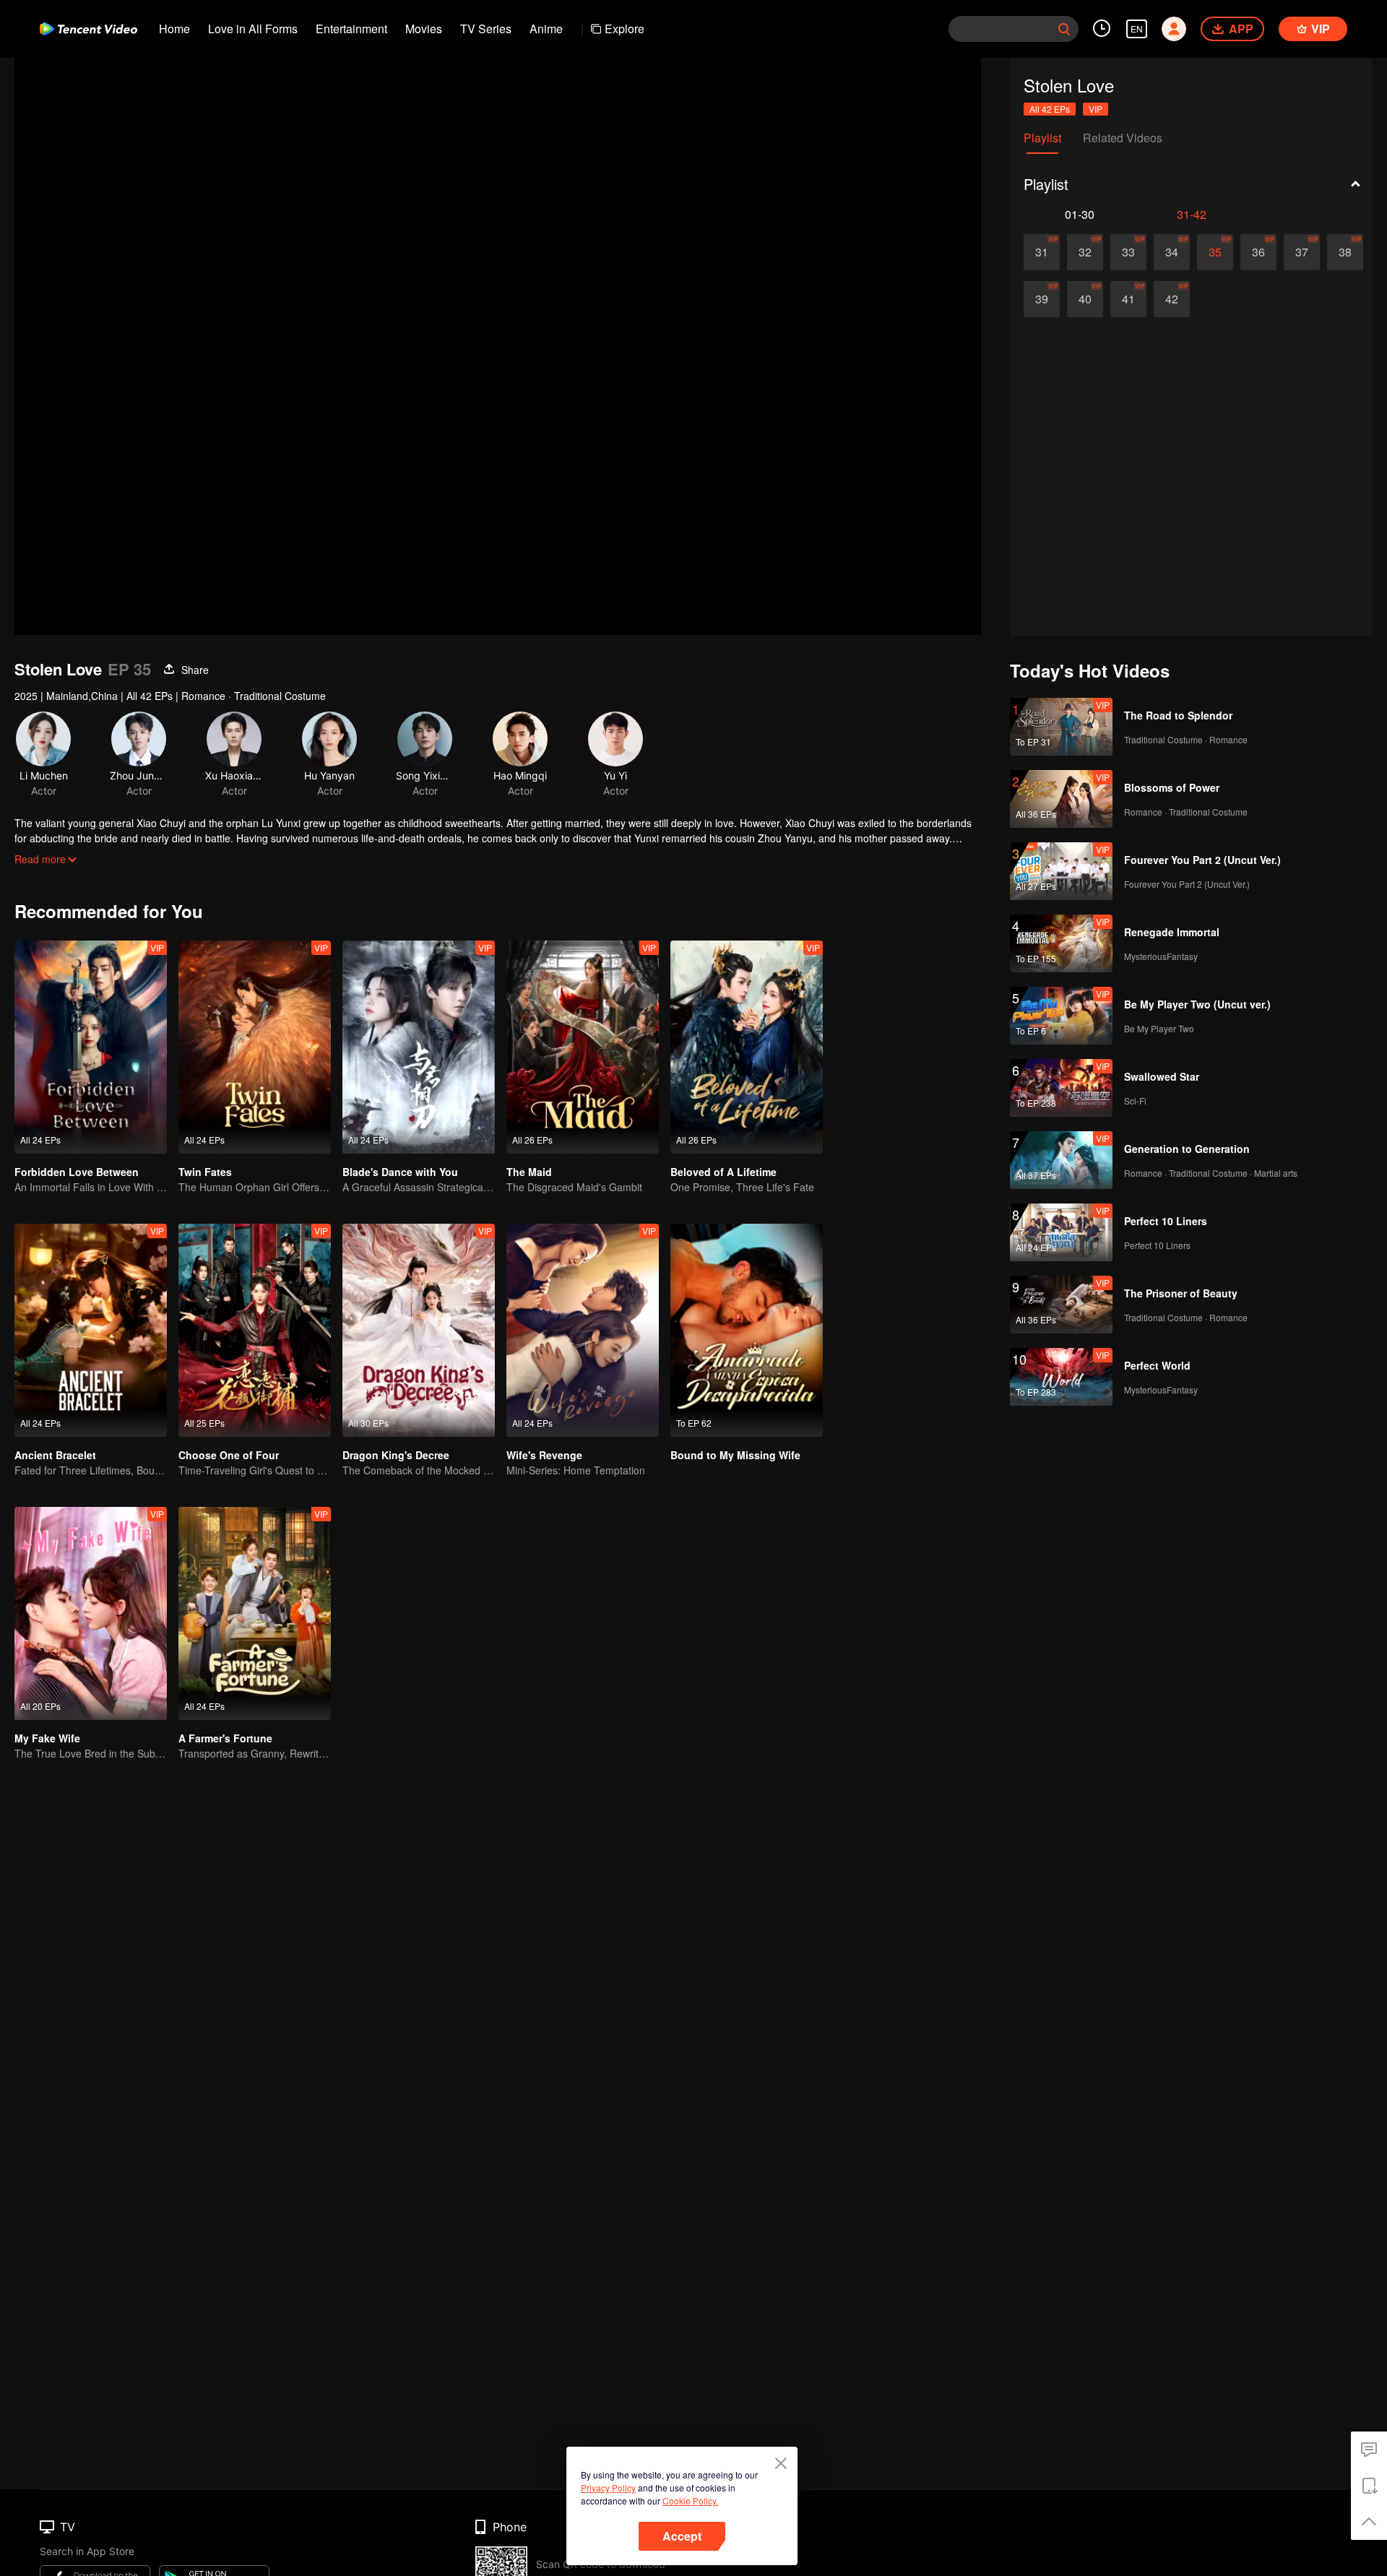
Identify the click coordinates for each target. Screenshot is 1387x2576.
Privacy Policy (608, 2488)
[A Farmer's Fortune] (255, 1613)
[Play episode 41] (1128, 299)
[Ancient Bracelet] (91, 1330)
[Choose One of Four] (255, 1330)
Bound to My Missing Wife (735, 1455)
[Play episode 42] (1172, 299)
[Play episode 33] (1128, 252)
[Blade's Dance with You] (419, 1047)
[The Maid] (583, 1047)
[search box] (1064, 29)
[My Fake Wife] (91, 1613)
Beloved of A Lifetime (723, 1172)
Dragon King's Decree (396, 1455)
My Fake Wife (47, 1738)
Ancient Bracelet (55, 1455)
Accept (682, 2536)
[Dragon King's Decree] (419, 1330)
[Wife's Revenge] (583, 1330)
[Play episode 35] (1215, 252)
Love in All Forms (253, 29)
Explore (625, 29)
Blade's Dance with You (400, 1172)
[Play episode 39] (1042, 299)
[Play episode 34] (1172, 252)
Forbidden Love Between (77, 1172)
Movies (424, 29)
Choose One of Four (229, 1455)
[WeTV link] (88, 29)
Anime (546, 29)
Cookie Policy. (690, 2501)
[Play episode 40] (1085, 299)
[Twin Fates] (255, 1047)
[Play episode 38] (1345, 252)
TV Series (486, 29)
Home (174, 29)
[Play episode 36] (1258, 252)
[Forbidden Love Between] (91, 1047)
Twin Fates (205, 1172)
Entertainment (351, 29)
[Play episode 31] (1042, 252)
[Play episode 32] (1085, 252)
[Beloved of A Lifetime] (747, 1047)
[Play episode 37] (1302, 252)
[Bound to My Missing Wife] (747, 1330)
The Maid (529, 1172)
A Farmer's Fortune (225, 1738)
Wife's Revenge (544, 1455)
